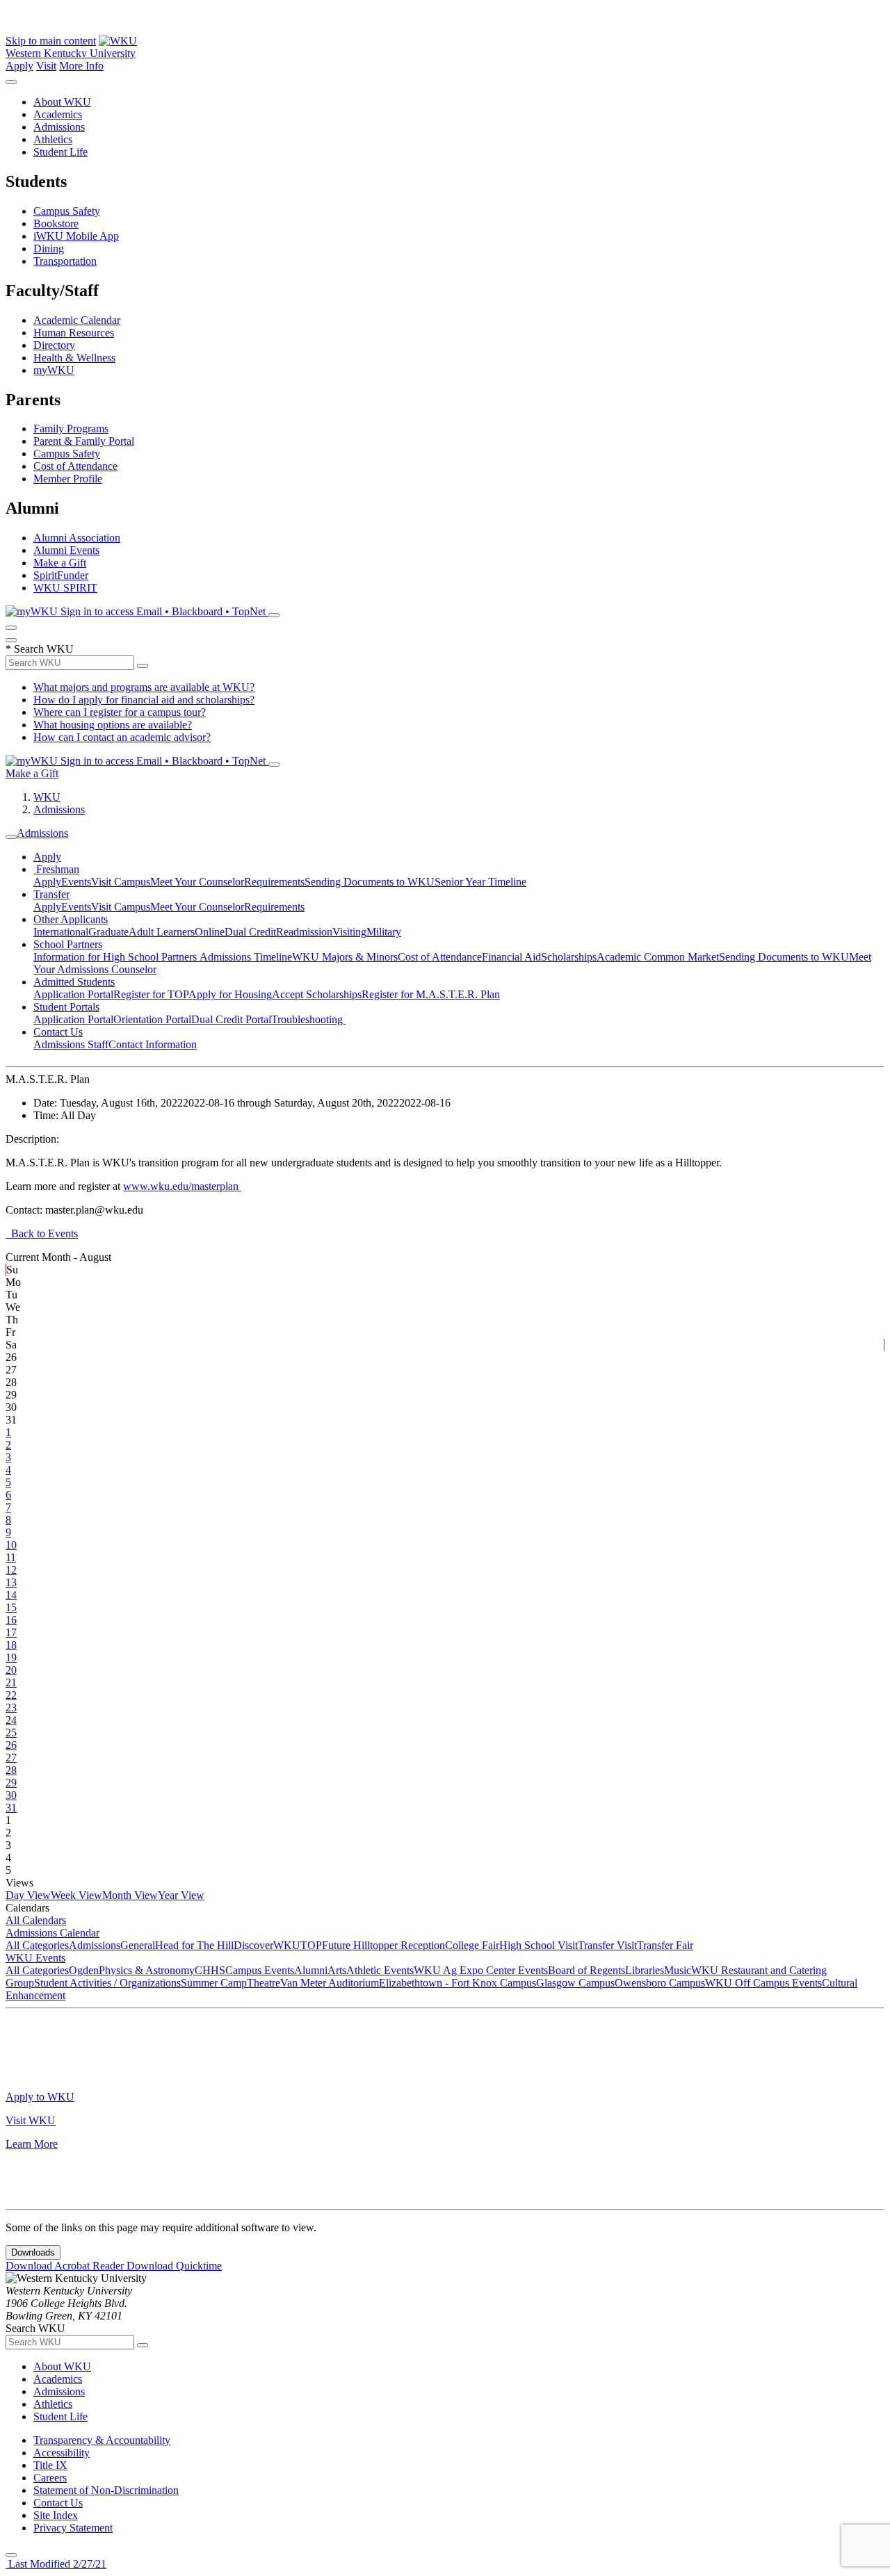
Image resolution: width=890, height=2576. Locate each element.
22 (11, 1695)
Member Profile (68, 479)
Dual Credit (250, 932)
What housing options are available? (113, 725)
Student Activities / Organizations (107, 1983)
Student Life (60, 152)
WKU (47, 797)
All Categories (37, 1945)
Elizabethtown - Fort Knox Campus (458, 1983)
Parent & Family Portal (84, 441)
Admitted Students (74, 982)
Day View (28, 1895)
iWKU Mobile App (76, 236)
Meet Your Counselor (197, 882)
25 (11, 1733)
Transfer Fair (665, 1945)
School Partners (68, 944)
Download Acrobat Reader (66, 2266)
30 (11, 1795)
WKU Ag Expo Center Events (481, 1970)
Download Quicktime (174, 2266)
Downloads (33, 2252)
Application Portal (73, 994)
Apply (19, 66)
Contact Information (153, 1044)
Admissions (59, 127)
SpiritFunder (61, 575)
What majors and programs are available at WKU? (144, 687)
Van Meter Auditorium (330, 1983)
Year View (181, 1895)
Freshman (56, 869)
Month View (130, 1895)
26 (11, 1745)
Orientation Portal (152, 1019)
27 (11, 1758)
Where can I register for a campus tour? (120, 712)
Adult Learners (162, 932)
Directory (54, 345)
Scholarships (569, 957)
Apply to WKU (40, 2097)
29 (11, 1783)
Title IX (50, 2465)
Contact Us (58, 1032)
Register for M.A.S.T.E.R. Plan (431, 994)
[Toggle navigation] (11, 837)
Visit (46, 66)
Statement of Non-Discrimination (106, 2490)
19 (11, 1657)
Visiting (349, 932)
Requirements (274, 882)
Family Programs (71, 429)
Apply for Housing (230, 994)
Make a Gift (60, 563)
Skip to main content (51, 41)
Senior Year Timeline (480, 882)
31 (11, 1808)
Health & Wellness (74, 358)
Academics (58, 114)
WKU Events (35, 1958)
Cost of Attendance (75, 466)
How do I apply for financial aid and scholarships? (144, 700)
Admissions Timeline (246, 957)
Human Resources (74, 333)
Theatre (264, 1983)
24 (11, 1720)
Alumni (311, 1970)
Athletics (53, 139)
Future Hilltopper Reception (383, 1945)
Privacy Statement (73, 2528)
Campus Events (260, 1970)
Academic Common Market (658, 957)
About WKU (62, 102)
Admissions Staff (71, 1044)
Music (678, 1970)
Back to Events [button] (42, 1233)
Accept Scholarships (317, 994)
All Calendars (36, 1920)
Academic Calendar (77, 320)
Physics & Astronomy (147, 1970)
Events (76, 882)
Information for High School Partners (116, 957)
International (61, 932)
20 (11, 1670)
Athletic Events (380, 1970)
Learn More (32, 2144)
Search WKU (40, 649)
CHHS (210, 1970)
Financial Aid (511, 957)
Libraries (645, 1970)
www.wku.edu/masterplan (182, 1186)
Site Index (56, 2515)
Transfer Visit (607, 1945)
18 (11, 1645)
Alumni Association (77, 538)
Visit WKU (31, 2120)
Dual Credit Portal (231, 1019)
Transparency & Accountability (102, 2440)
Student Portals (66, 1007)
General (138, 1945)
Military (384, 932)
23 (11, 1707)
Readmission (304, 932)
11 (11, 1557)
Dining (49, 248)
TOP (311, 1945)
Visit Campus (121, 882)
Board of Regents (586, 1970)
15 (11, 1607)
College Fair (472, 1945)
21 (11, 1682)
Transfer (51, 894)
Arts (337, 1970)
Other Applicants (71, 919)
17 (11, 1632)
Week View (76, 1895)
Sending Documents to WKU (370, 882)
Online (210, 932)
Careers (50, 2478)
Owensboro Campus (660, 1983)
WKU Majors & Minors (345, 957)
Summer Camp (214, 1983)
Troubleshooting (308, 1019)
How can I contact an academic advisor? (122, 737)
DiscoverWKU (267, 1945)
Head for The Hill (194, 1945)
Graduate (108, 932)
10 (11, 1545)
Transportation (65, 261)
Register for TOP (151, 994)
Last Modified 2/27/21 (56, 2564)
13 (11, 1582)
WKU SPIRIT (65, 588)
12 (11, 1570)
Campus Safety (67, 211)
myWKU (54, 370)
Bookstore (56, 223)
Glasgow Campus (575, 1983)
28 (11, 1770)
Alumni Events (66, 550)
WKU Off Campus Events (763, 1983)
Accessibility (62, 2453)
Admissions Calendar (52, 1933)
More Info (81, 66)
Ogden (84, 1970)
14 (11, 1595)
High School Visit (539, 1945)
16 (11, 1620)
